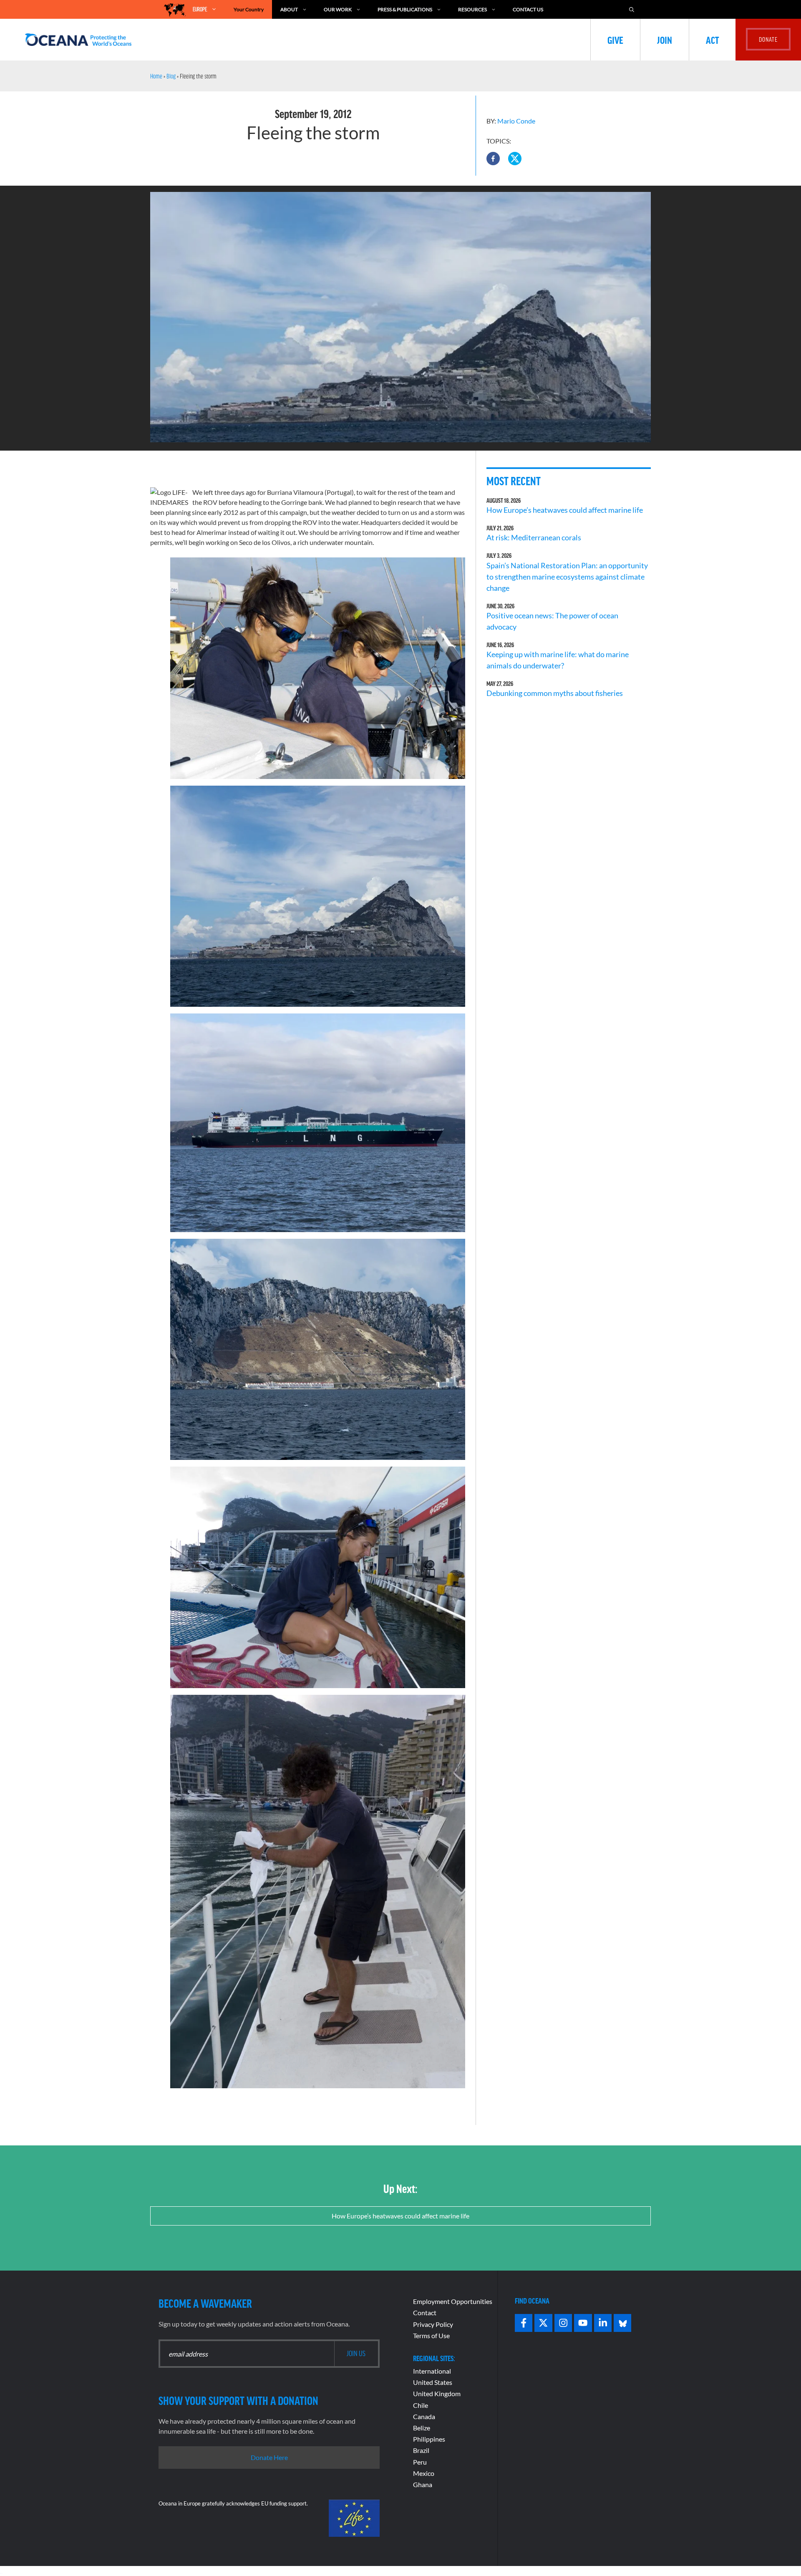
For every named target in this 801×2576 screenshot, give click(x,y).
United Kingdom (437, 2393)
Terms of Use (431, 2335)
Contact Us (528, 9)
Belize (422, 2428)
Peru (420, 2462)
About (289, 9)
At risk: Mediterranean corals (535, 537)
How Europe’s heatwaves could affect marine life (565, 510)
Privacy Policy (433, 2324)
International (432, 2371)
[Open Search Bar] (632, 9)
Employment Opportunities (453, 2301)
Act (712, 40)
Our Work (338, 9)
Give (615, 40)
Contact (425, 2313)
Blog (171, 76)
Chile (421, 2405)
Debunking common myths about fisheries (555, 693)
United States (433, 2382)
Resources (472, 9)
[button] (493, 159)
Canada (424, 2416)
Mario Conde (516, 121)
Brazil (421, 2450)
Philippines (429, 2439)
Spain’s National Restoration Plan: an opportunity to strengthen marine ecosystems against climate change (567, 577)
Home (156, 76)
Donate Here (269, 2457)
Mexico (424, 2473)
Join (665, 40)
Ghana (423, 2484)
